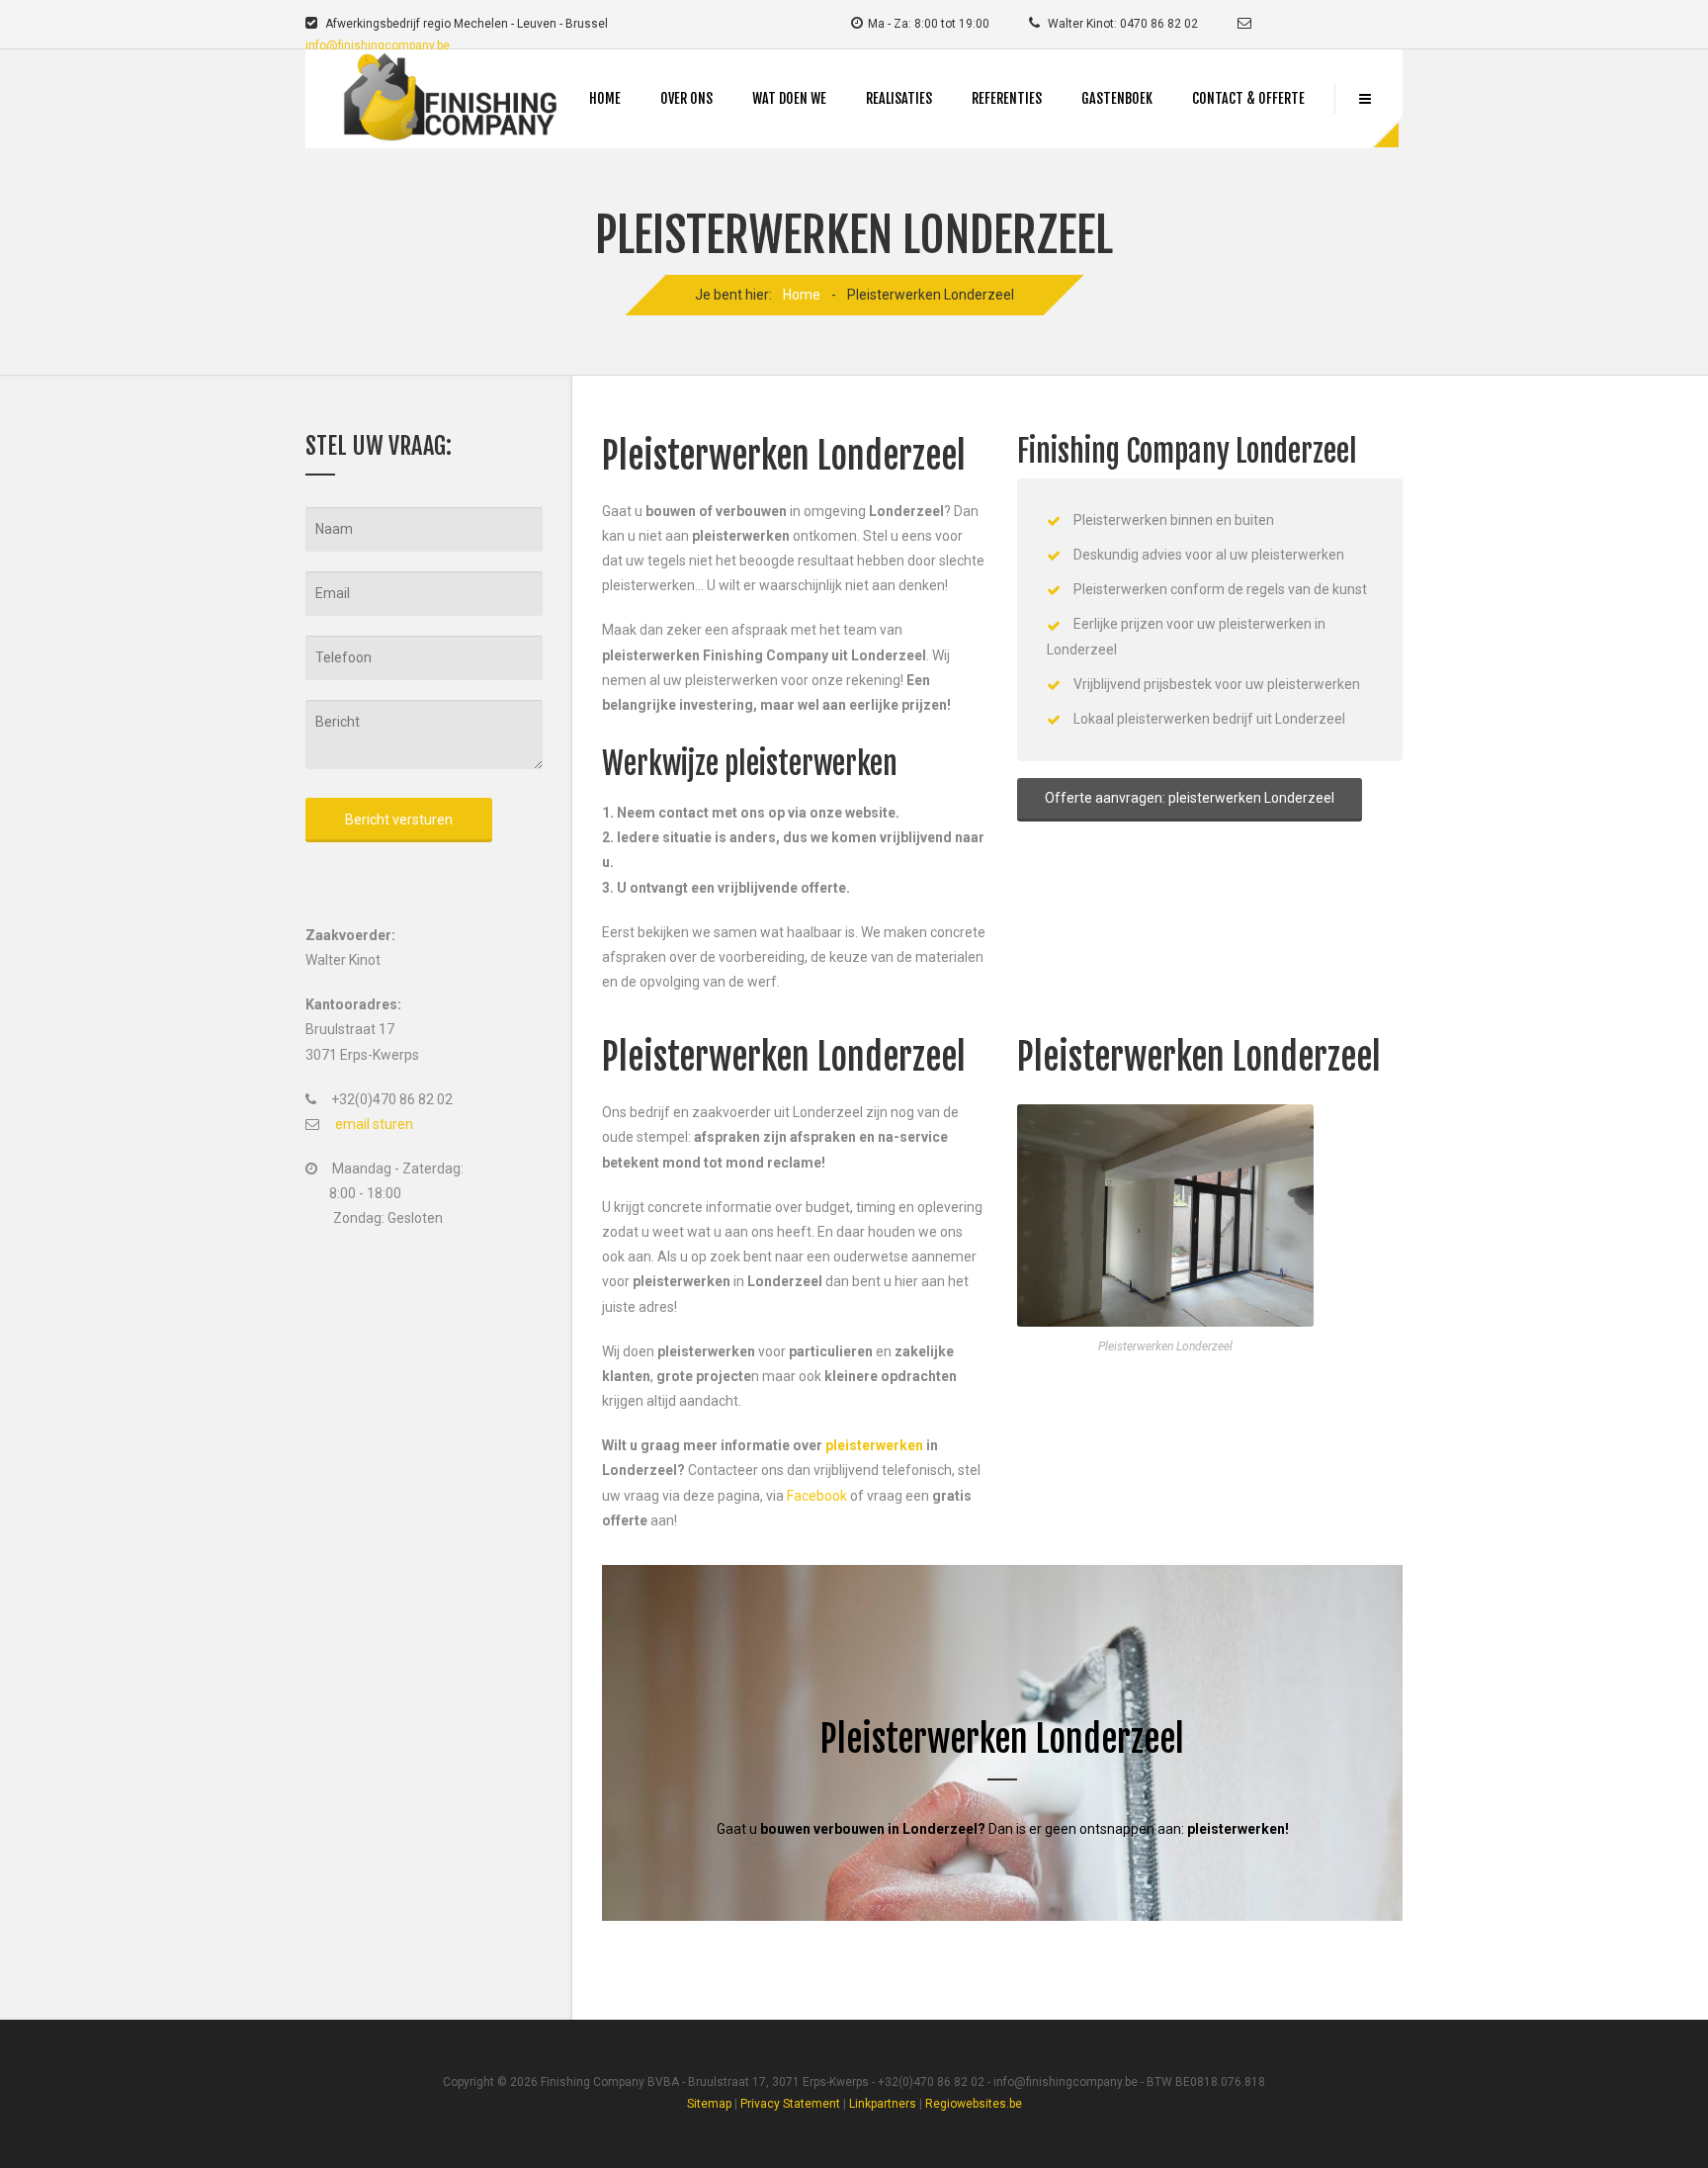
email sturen (374, 1124)
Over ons (686, 98)
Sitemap (709, 2104)
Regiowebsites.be (974, 2104)
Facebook (817, 1496)
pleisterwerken (874, 1445)
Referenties (1007, 98)
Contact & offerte (1248, 98)
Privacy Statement (790, 2104)
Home (605, 98)
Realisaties (899, 98)
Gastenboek (1117, 98)
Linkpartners (883, 2104)
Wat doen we (789, 98)
